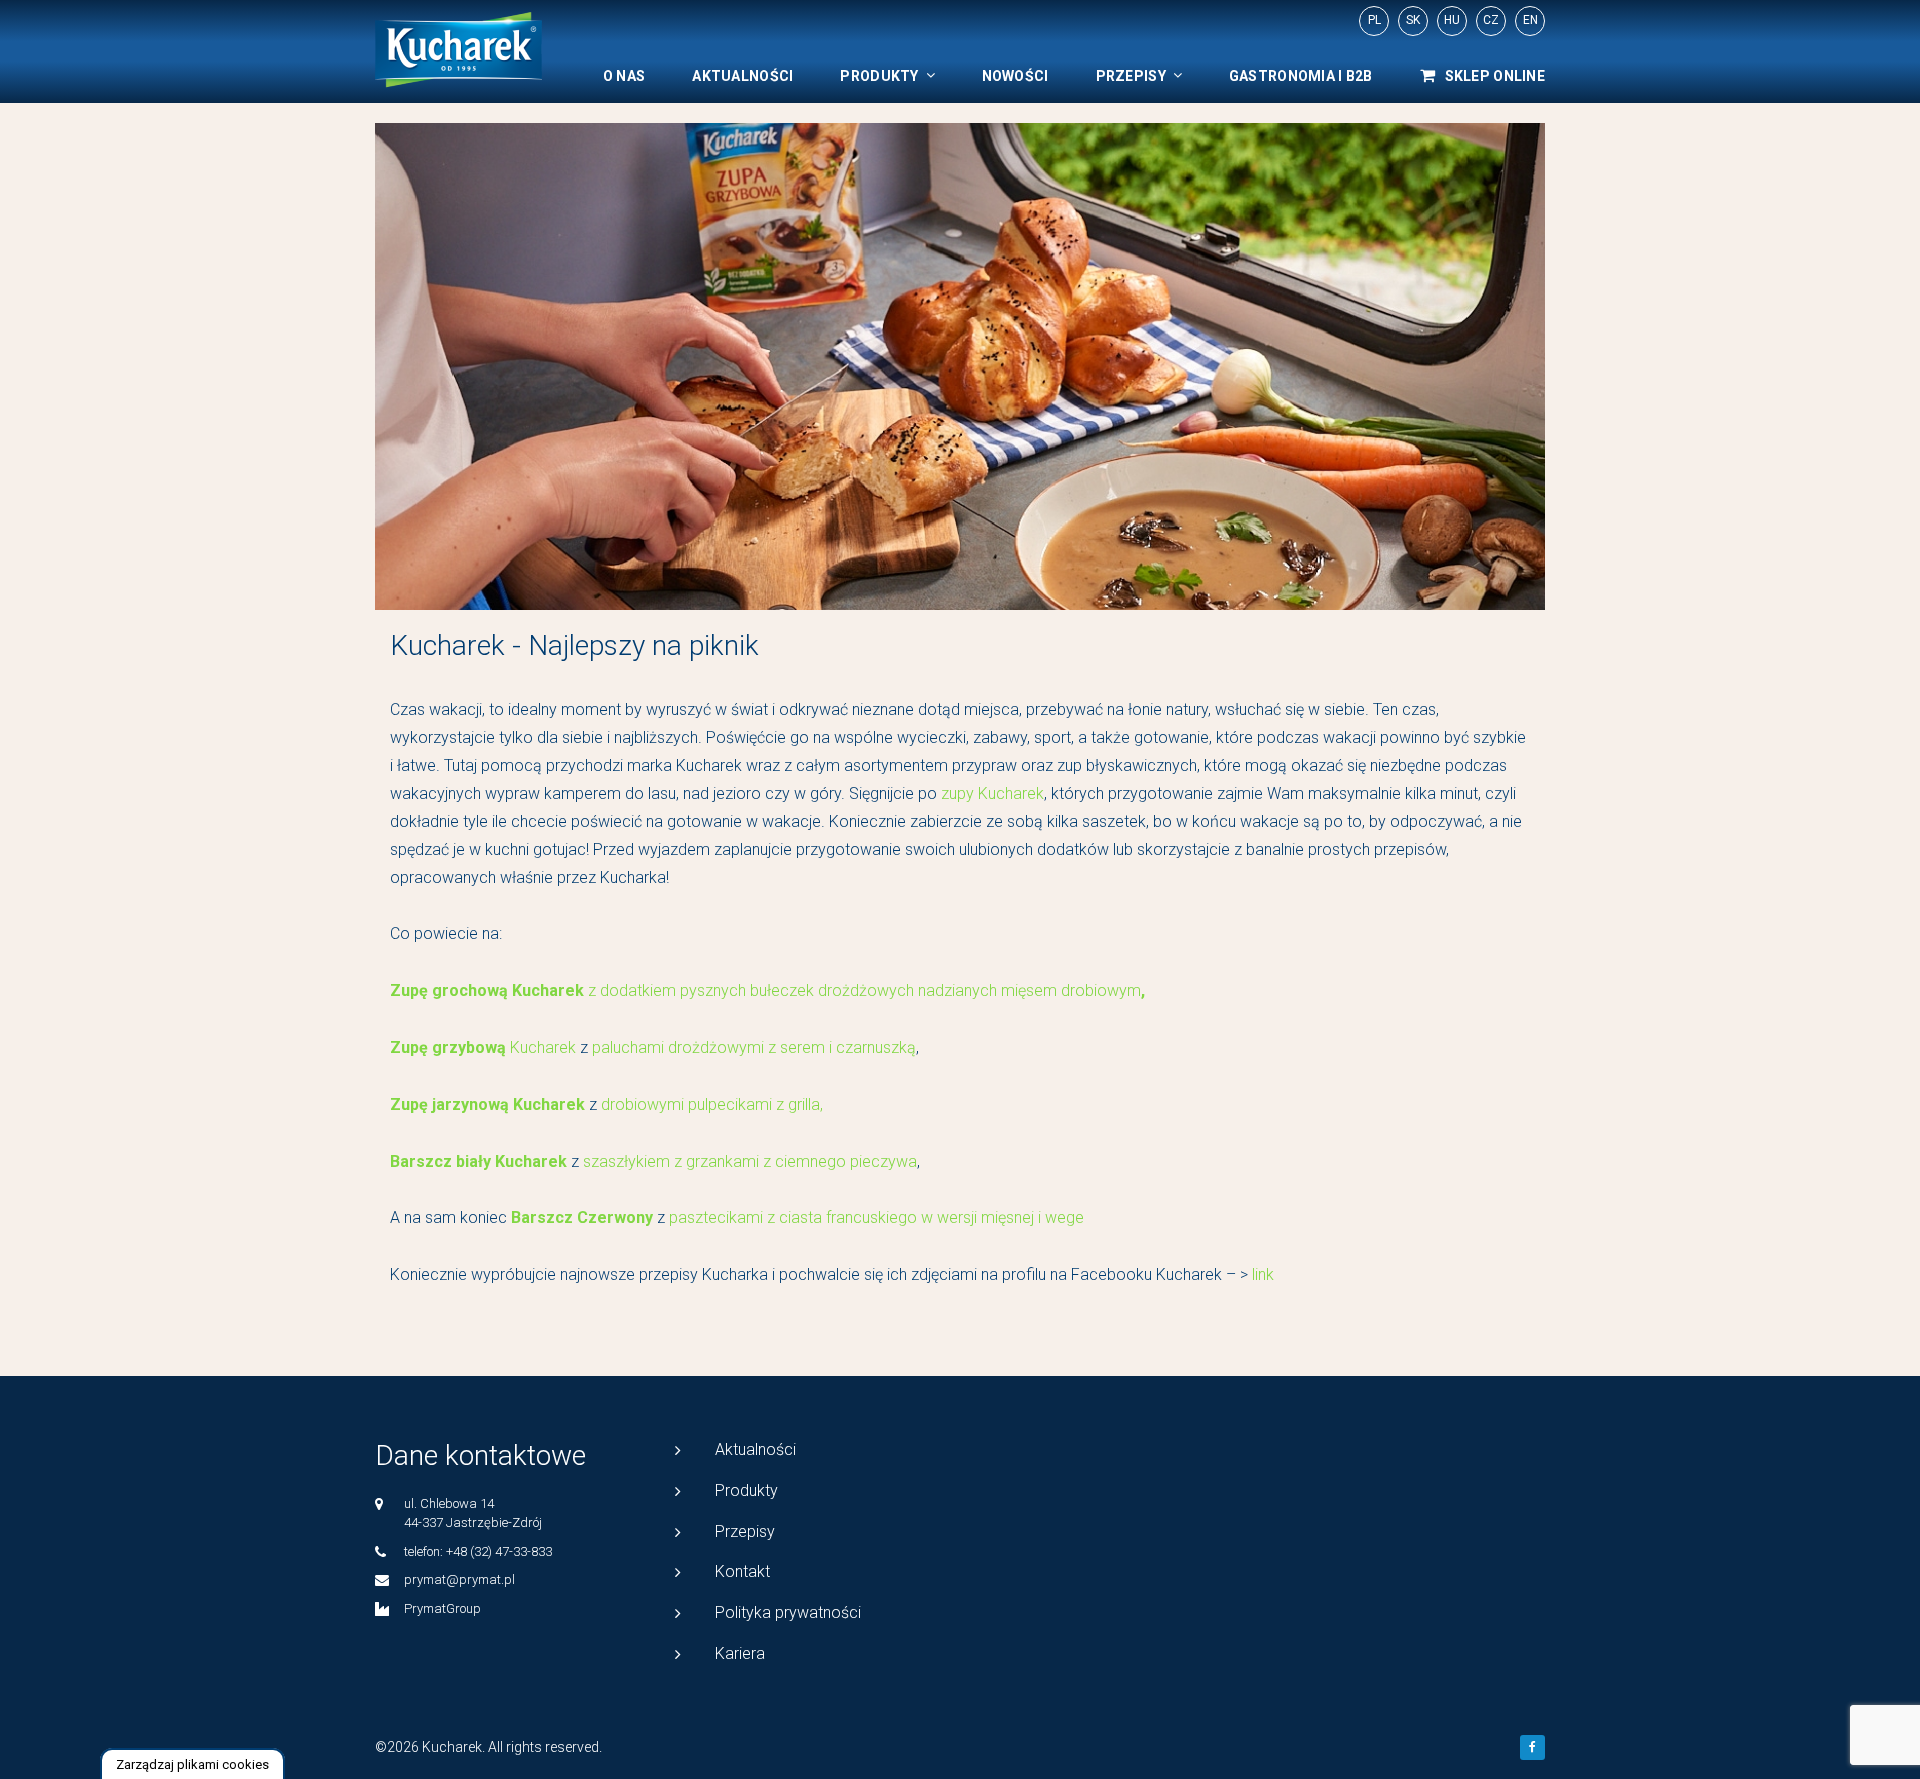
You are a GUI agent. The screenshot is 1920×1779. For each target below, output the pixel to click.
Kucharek (485, 1047)
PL (1374, 20)
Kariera (740, 1653)
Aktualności (742, 76)
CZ (1491, 20)
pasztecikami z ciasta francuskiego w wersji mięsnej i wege (876, 1217)
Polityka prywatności (788, 1612)
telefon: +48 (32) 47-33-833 (478, 1551)
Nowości (1015, 76)
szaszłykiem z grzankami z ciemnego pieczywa (750, 1161)
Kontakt (742, 1571)
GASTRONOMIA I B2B (1301, 76)
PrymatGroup (442, 1608)
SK (1413, 20)
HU (1452, 20)
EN (1530, 20)
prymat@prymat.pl (459, 1579)
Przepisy (1131, 76)
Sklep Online (1495, 76)
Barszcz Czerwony (582, 1217)
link (1265, 1274)
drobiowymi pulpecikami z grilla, (710, 1104)
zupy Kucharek (992, 793)
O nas (624, 76)
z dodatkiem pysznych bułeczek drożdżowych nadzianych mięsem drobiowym (864, 990)
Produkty (879, 76)
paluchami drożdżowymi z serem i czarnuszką (754, 1047)
